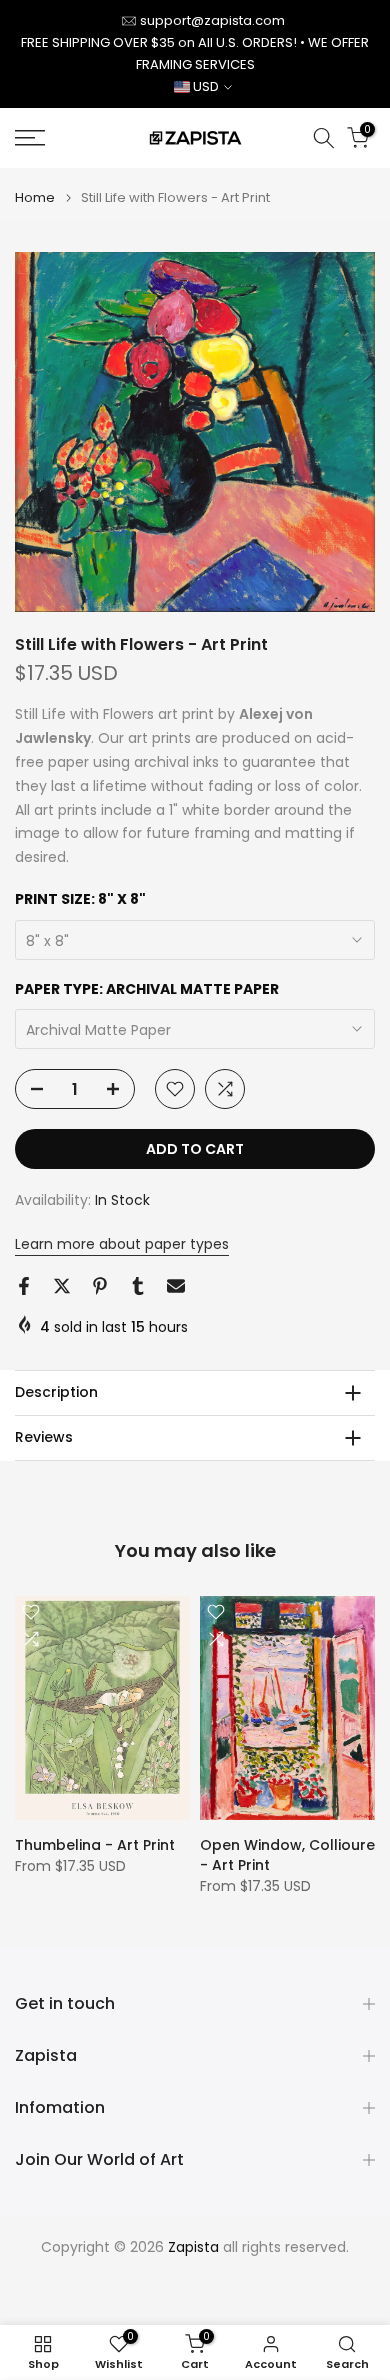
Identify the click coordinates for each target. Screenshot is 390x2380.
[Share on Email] (176, 1286)
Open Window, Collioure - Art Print (287, 1854)
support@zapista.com (212, 20)
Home (35, 197)
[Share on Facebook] (24, 1286)
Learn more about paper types (122, 1244)
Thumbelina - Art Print (95, 1844)
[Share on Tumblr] (138, 1286)
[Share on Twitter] (62, 1286)
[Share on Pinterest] (100, 1286)
